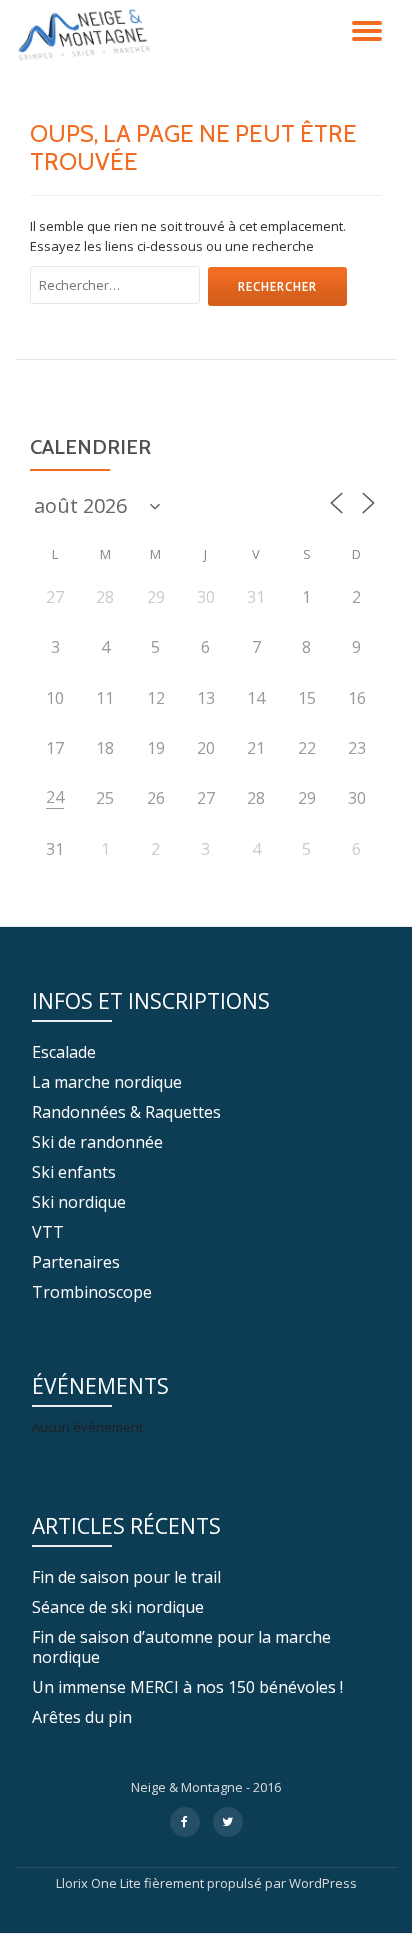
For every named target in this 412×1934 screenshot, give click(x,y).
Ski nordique (79, 1202)
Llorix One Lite (100, 1883)
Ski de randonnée (97, 1142)
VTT (48, 1232)
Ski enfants (74, 1172)
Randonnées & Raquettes (126, 1112)
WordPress (323, 1883)
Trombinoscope (92, 1292)
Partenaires (76, 1262)
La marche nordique (107, 1082)
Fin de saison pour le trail (126, 1577)
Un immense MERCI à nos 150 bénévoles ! (187, 1687)
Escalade (64, 1052)
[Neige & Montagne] (87, 35)
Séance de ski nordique (118, 1607)
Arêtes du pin (82, 1717)
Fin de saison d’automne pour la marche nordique (181, 1647)
